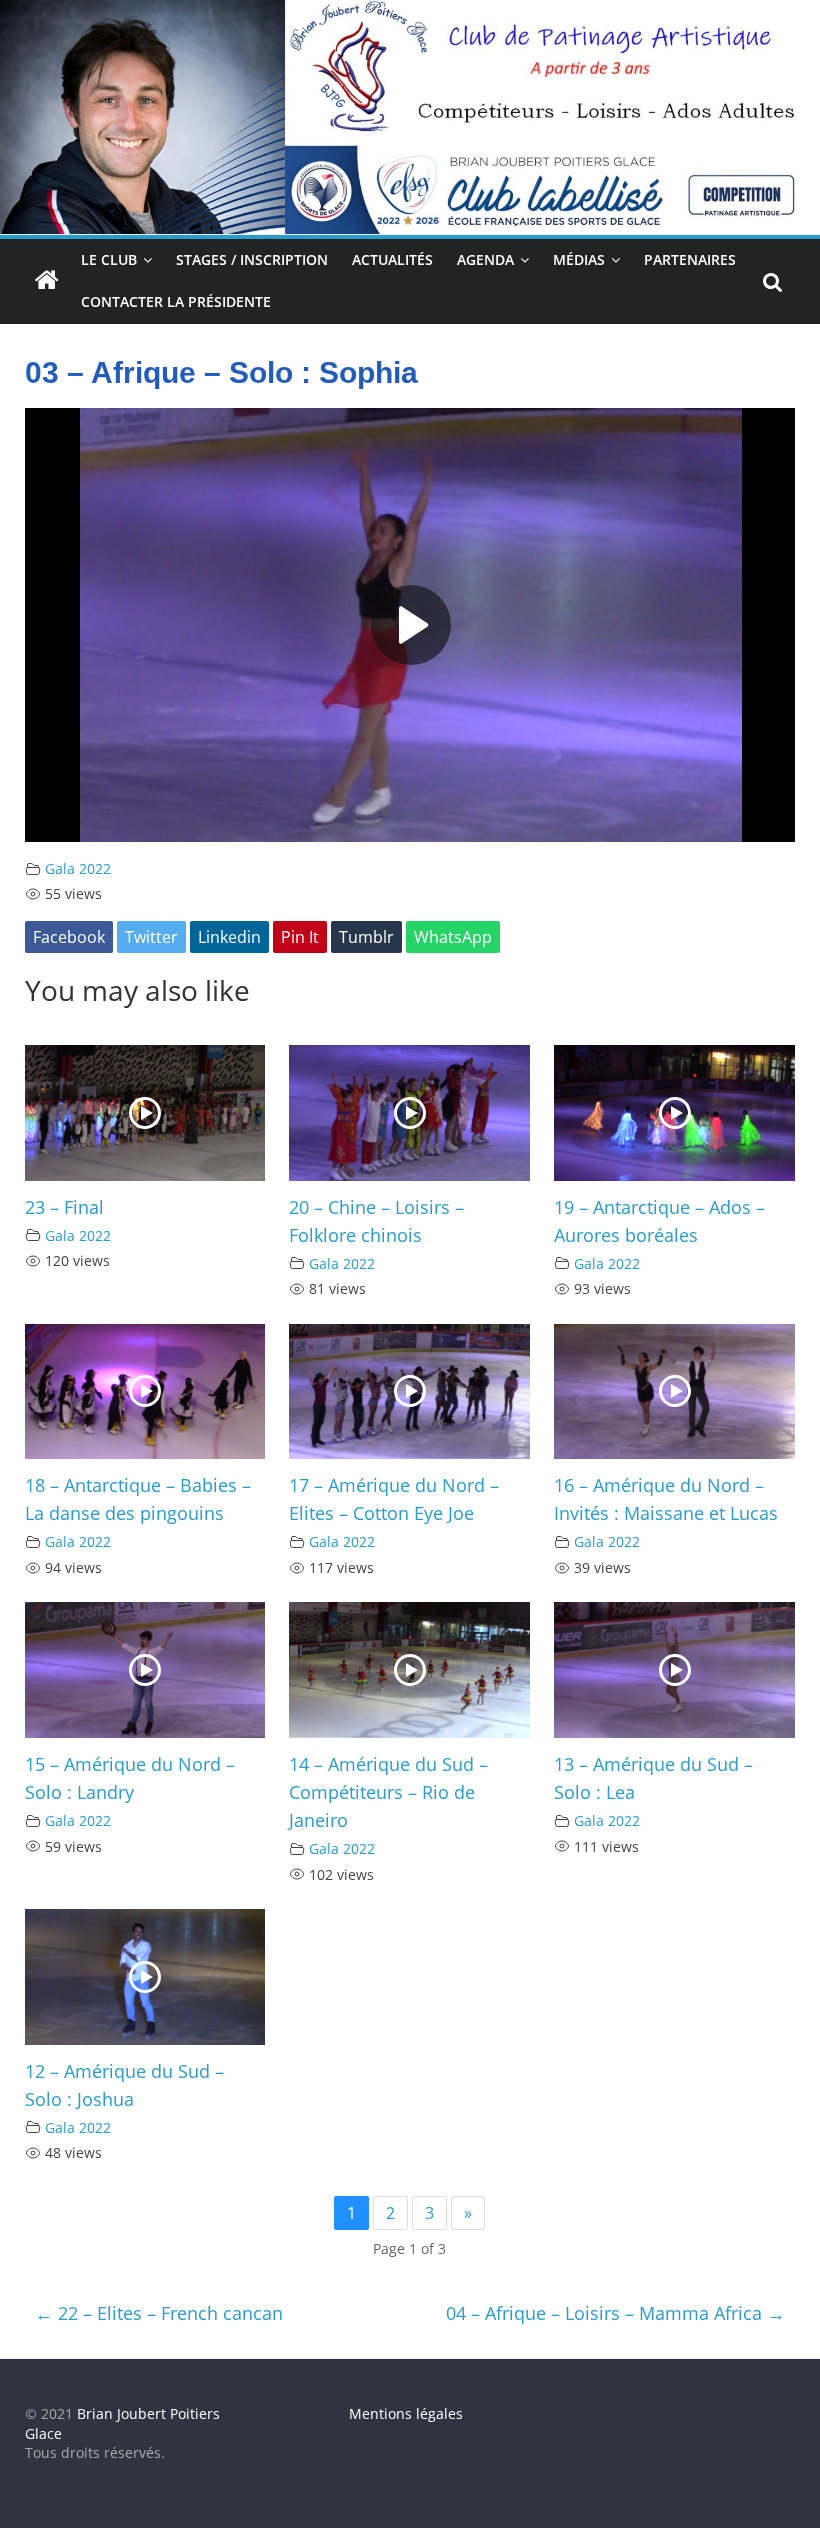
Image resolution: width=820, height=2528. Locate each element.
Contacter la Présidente (176, 301)
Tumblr (366, 937)
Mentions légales (406, 2413)
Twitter (151, 937)
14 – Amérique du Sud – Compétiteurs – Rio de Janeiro (388, 1792)
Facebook (69, 937)
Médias (579, 259)
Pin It (300, 937)
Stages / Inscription (252, 259)
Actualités (392, 259)
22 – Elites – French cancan (159, 2313)
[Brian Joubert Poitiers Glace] (410, 12)
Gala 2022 (78, 868)
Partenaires (690, 259)
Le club (109, 259)
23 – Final (64, 1207)
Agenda (485, 259)
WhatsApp (453, 937)
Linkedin (229, 937)
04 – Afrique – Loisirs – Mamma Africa (615, 2313)
